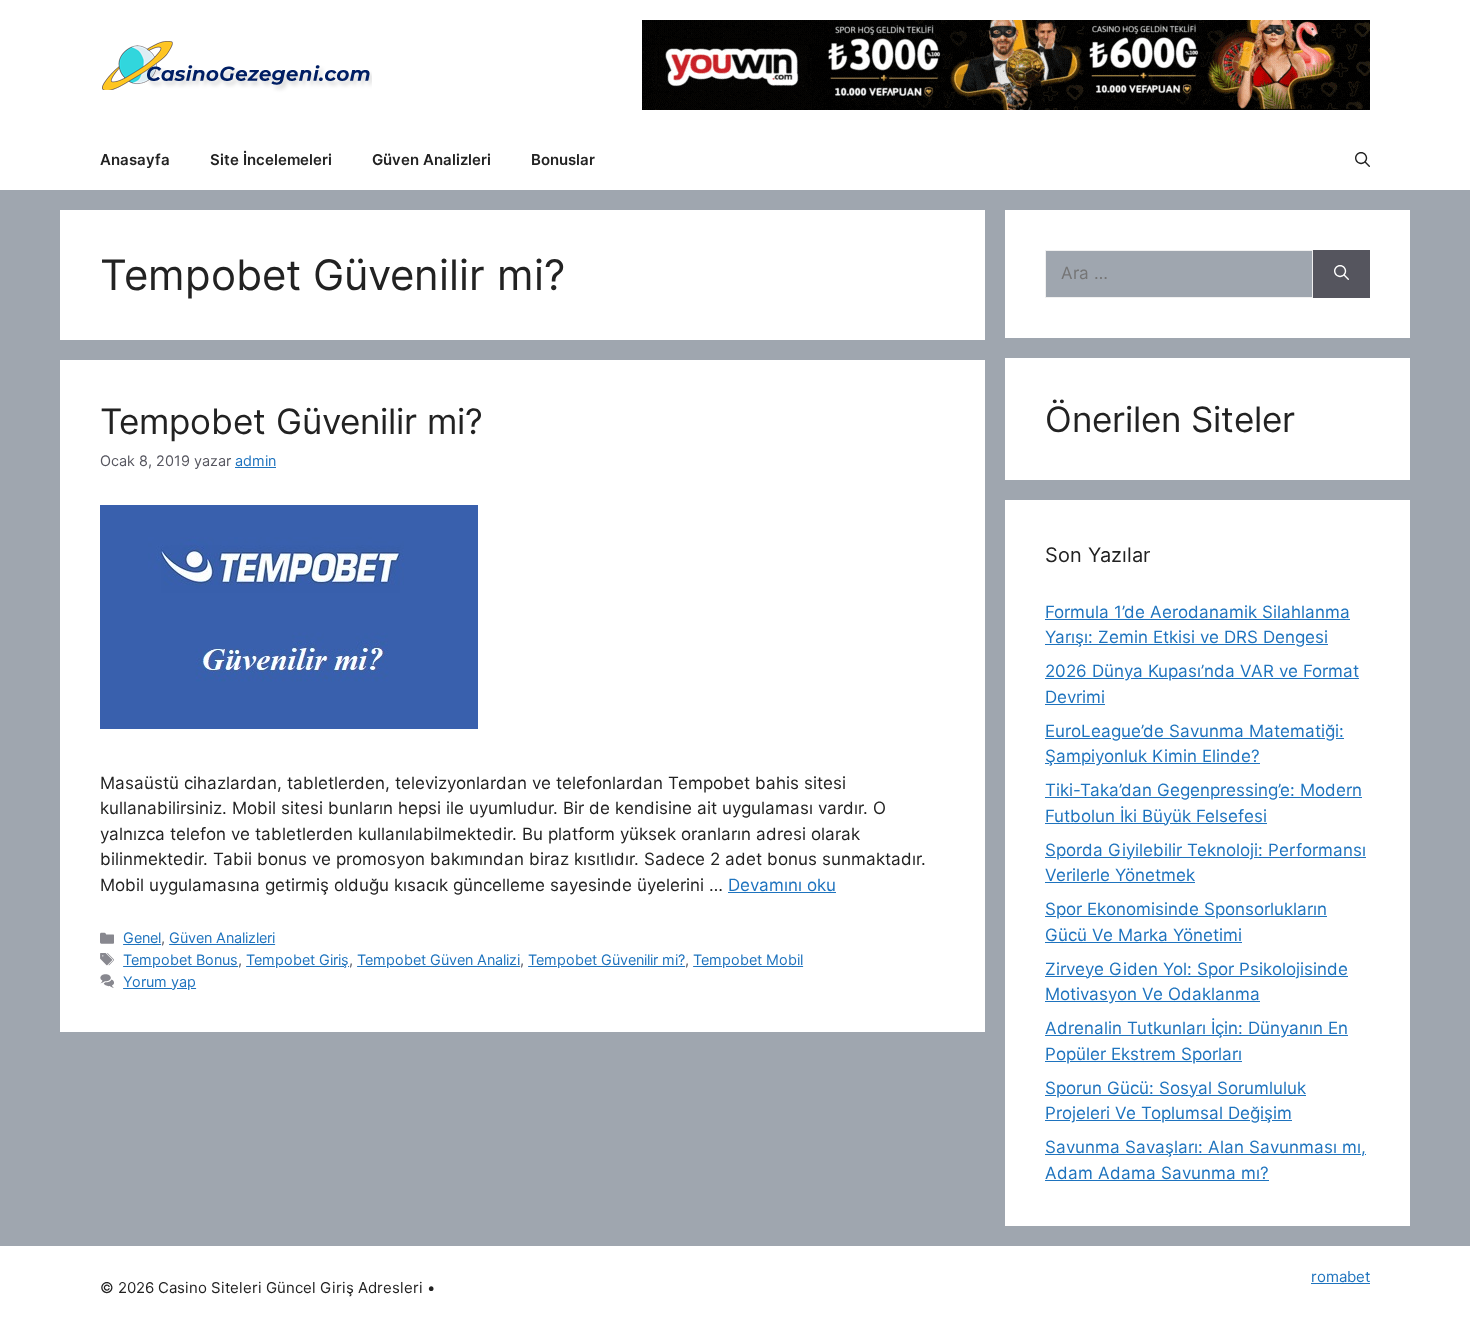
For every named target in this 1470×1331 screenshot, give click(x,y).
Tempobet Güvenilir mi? (291, 421)
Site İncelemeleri (271, 159)
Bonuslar (563, 159)
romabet (1340, 1276)
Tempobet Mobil (748, 959)
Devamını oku (782, 885)
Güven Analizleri (431, 159)
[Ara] (1341, 274)
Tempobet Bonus (180, 959)
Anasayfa (135, 159)
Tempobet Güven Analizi (438, 959)
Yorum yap (159, 981)
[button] (1362, 160)
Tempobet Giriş (297, 959)
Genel (142, 937)
